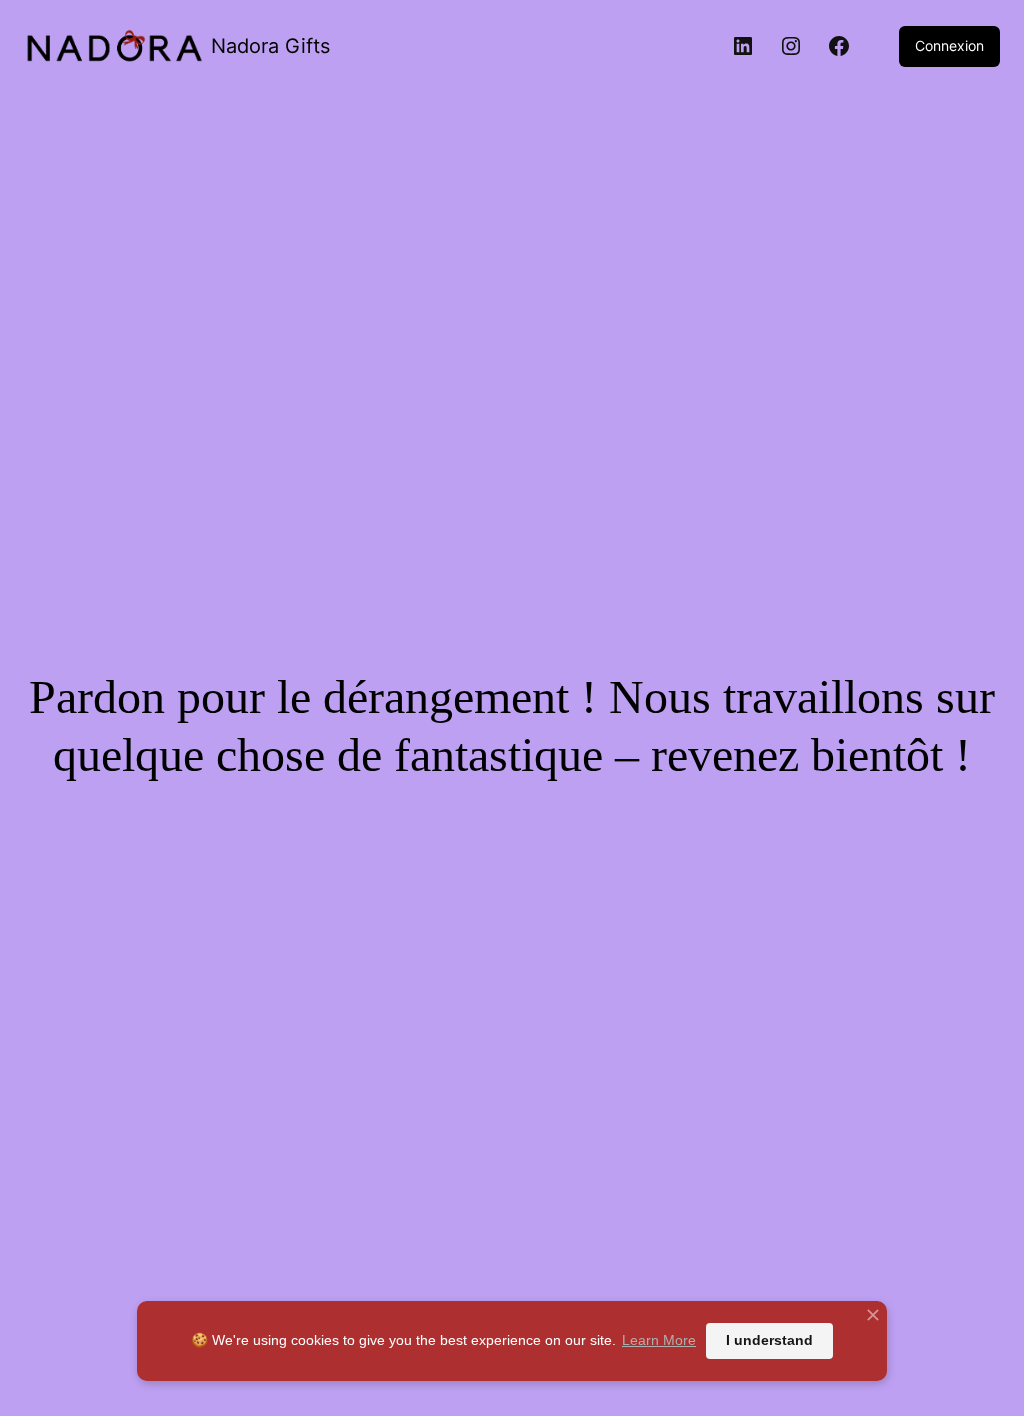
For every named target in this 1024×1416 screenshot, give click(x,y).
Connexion (949, 45)
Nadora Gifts (270, 46)
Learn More (659, 1340)
